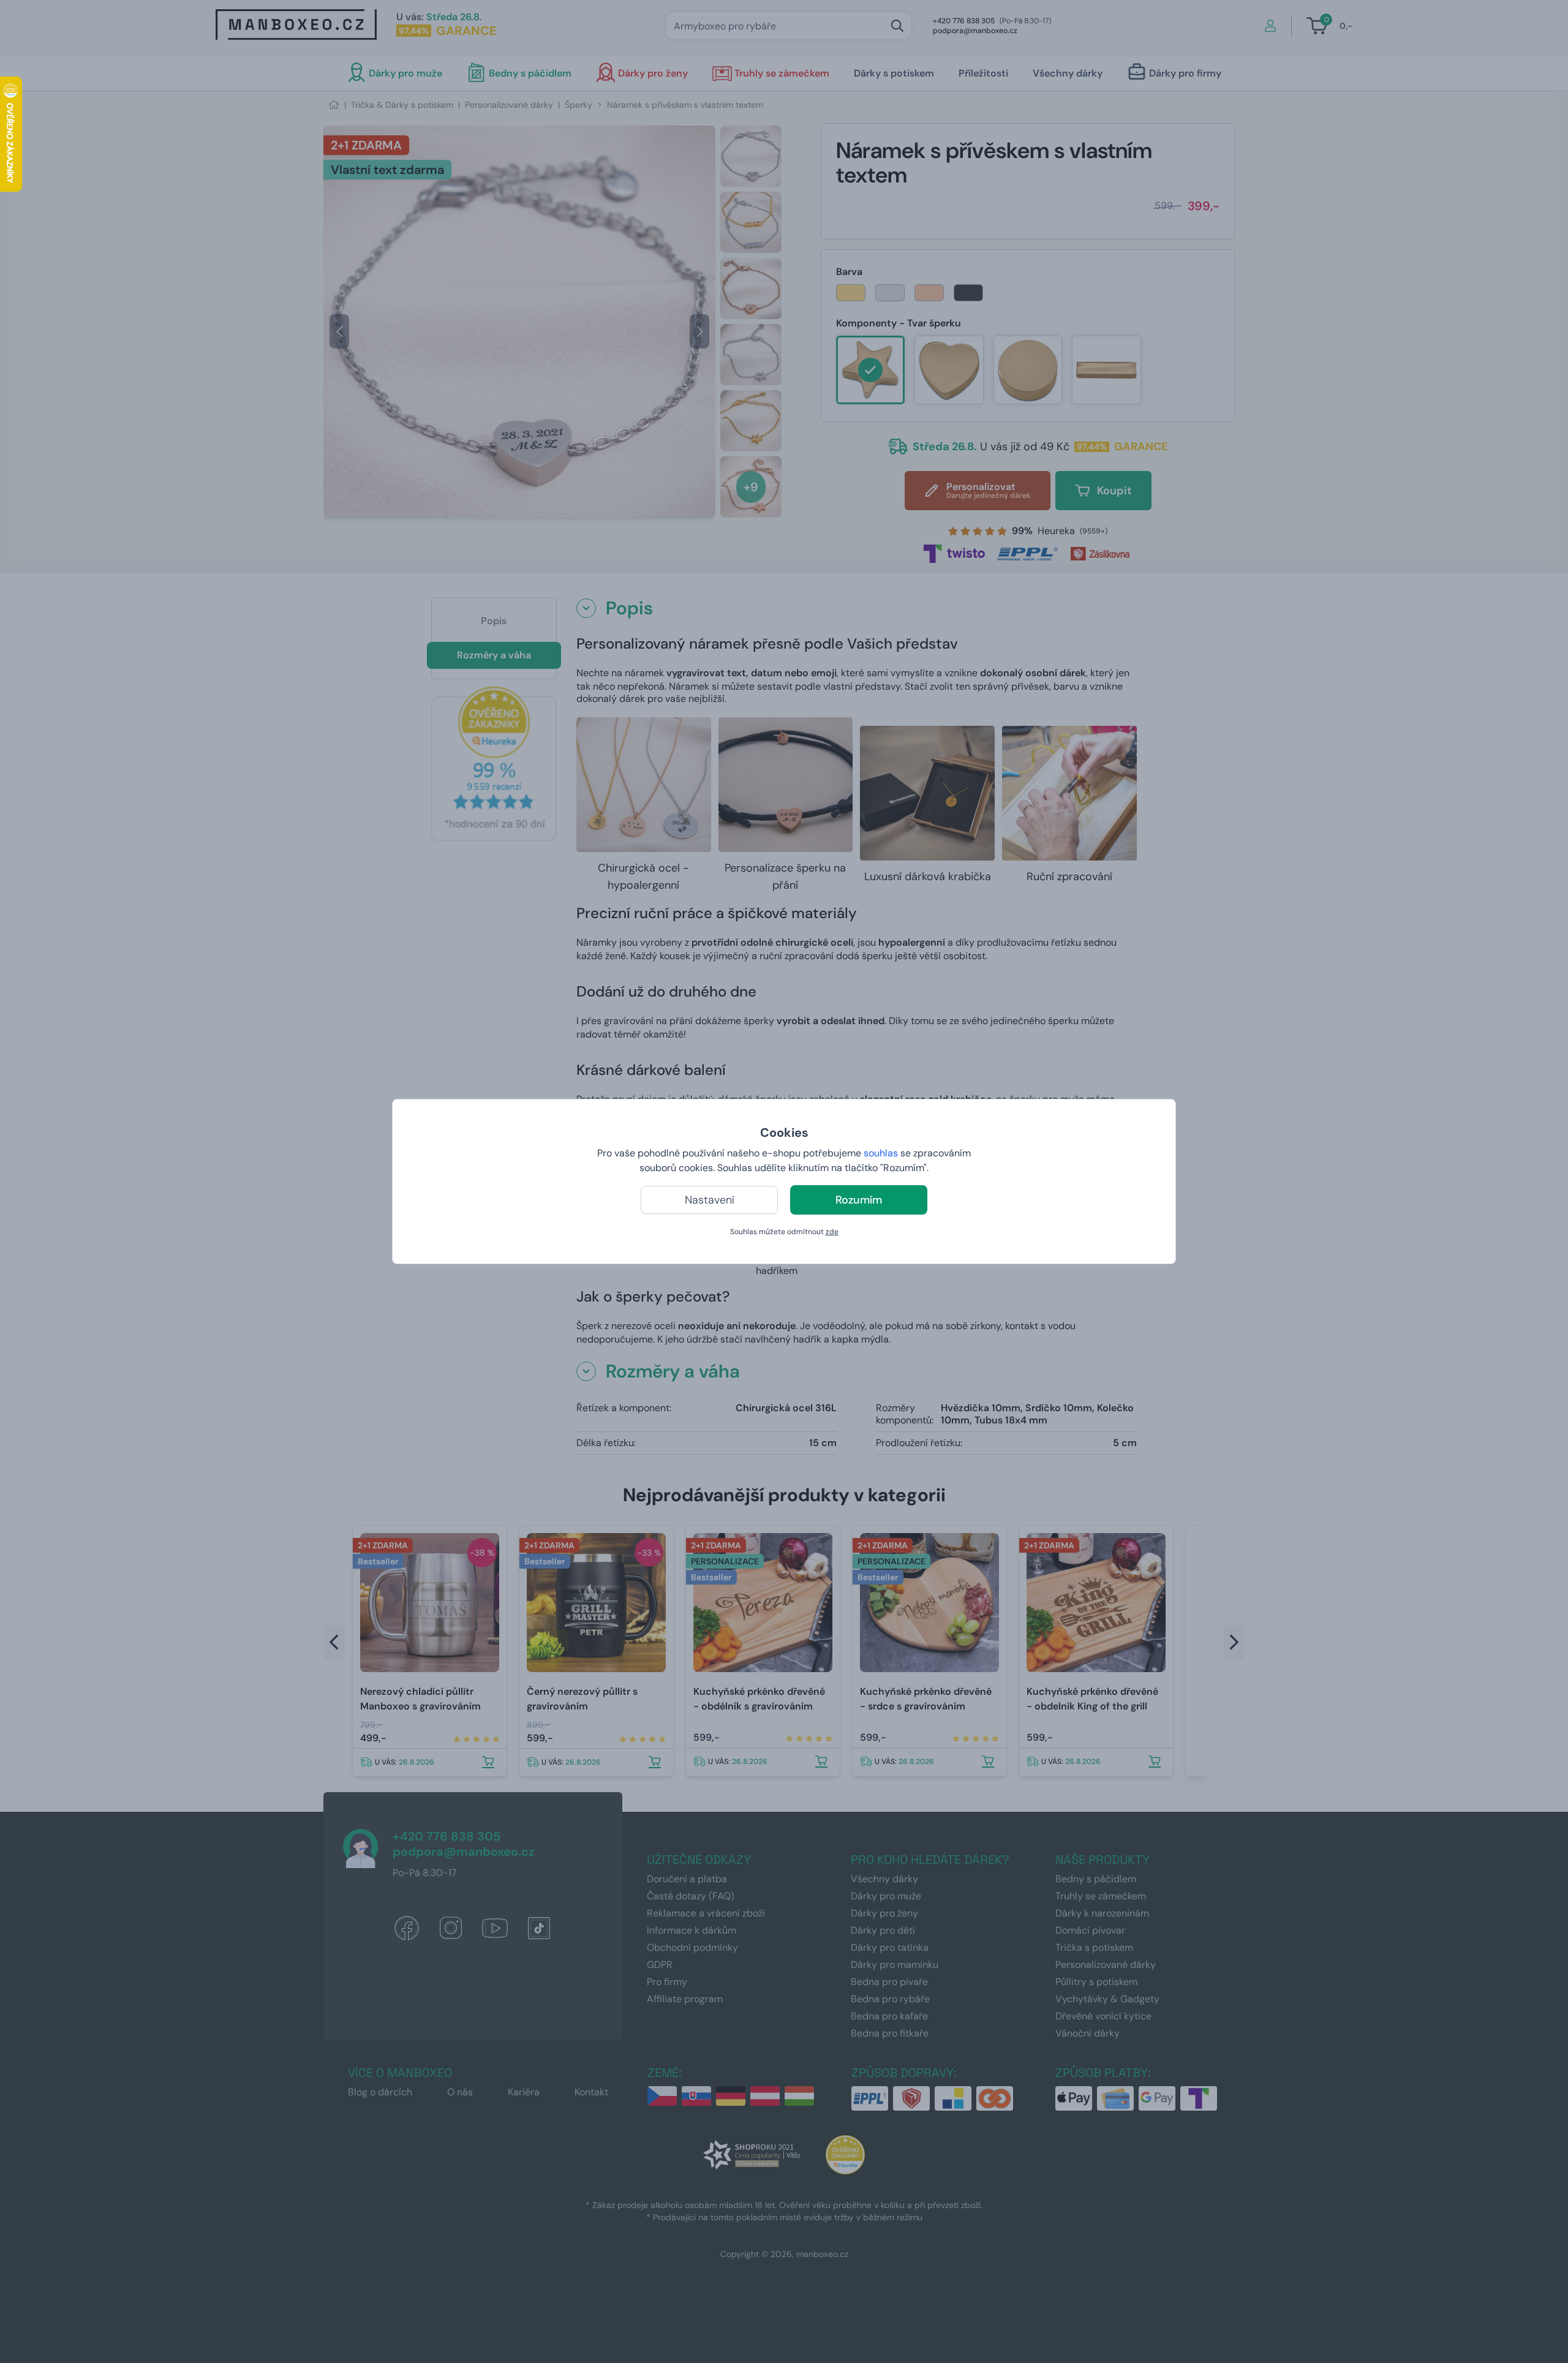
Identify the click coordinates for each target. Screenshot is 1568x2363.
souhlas (881, 1153)
